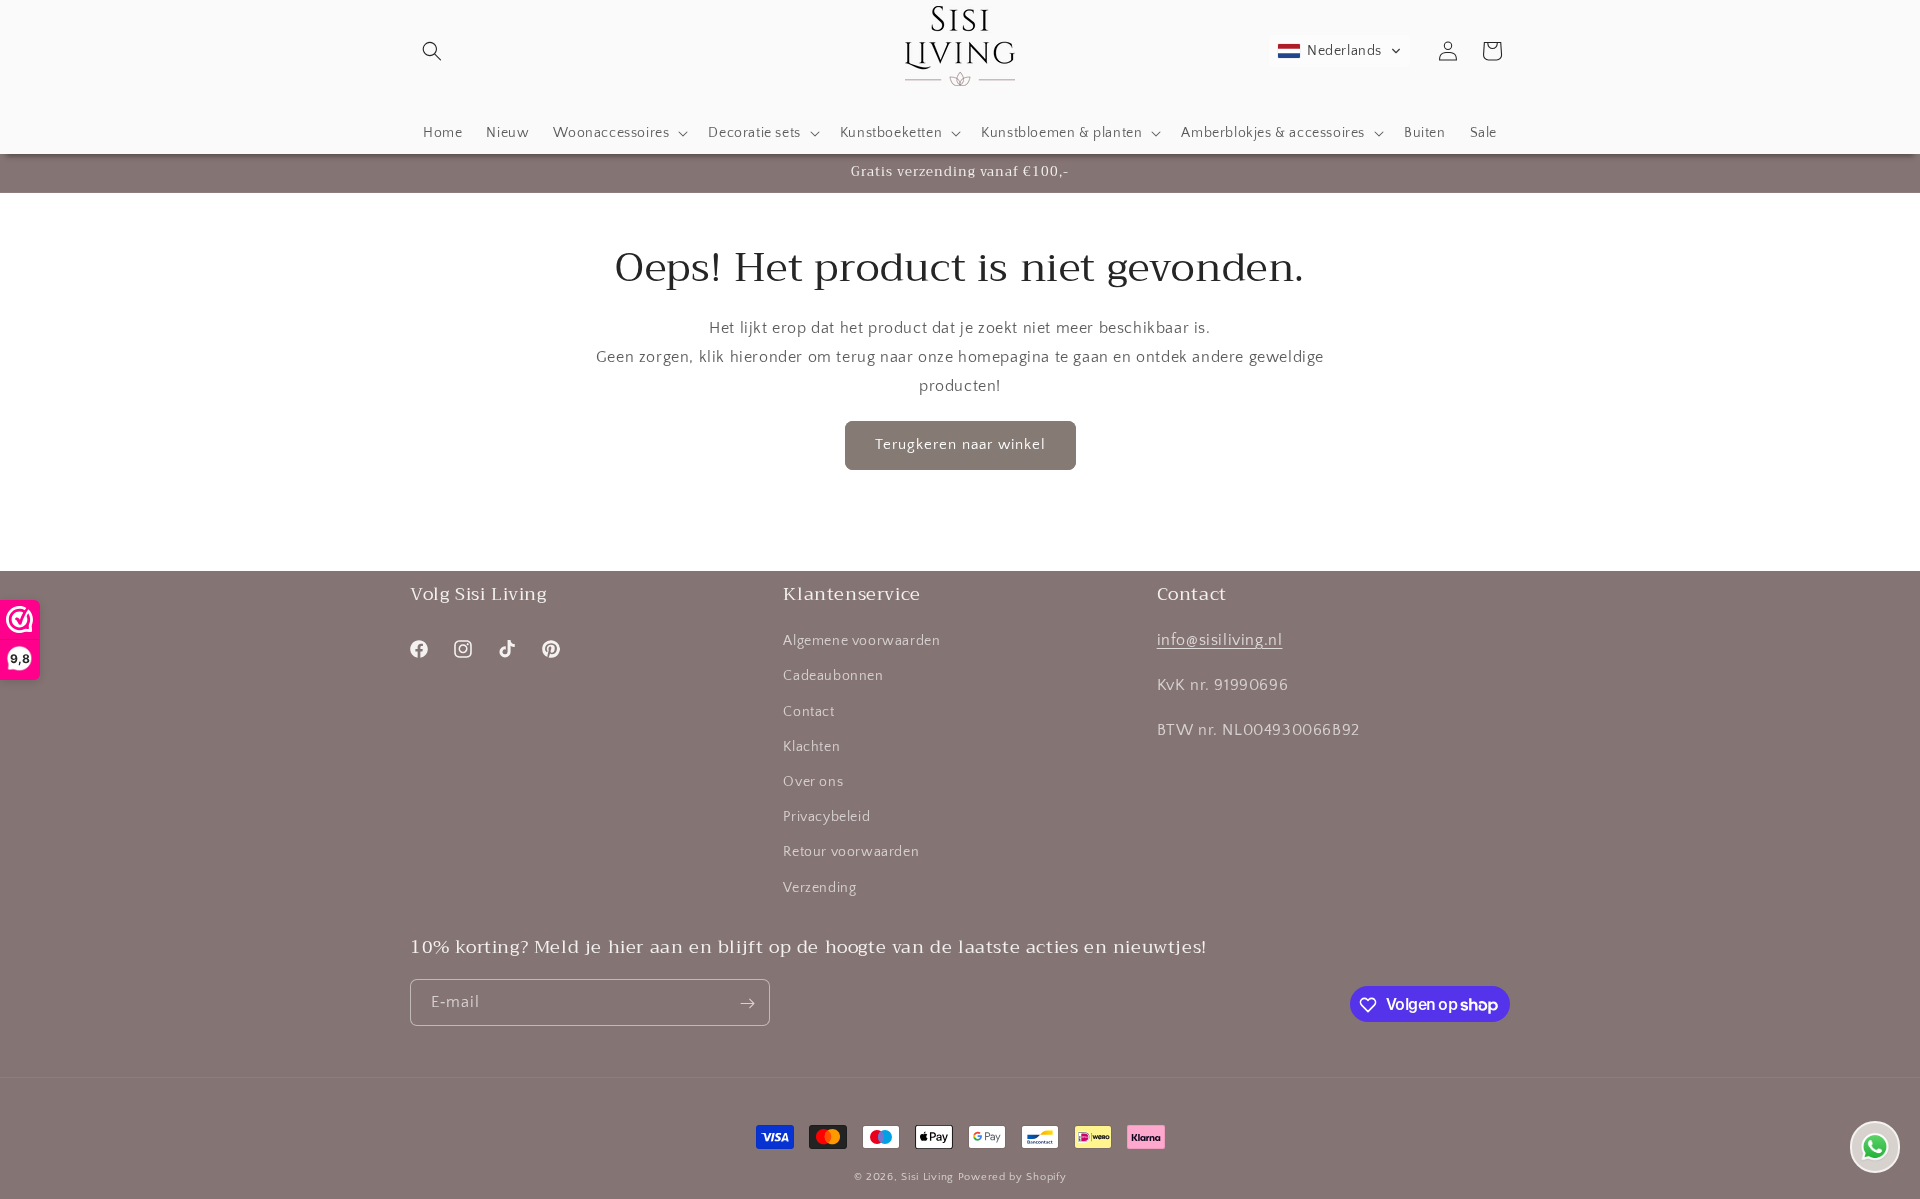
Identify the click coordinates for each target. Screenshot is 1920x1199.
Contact (808, 712)
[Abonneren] (747, 1003)
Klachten (811, 747)
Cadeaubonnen (833, 677)
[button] (432, 51)
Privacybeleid (826, 818)
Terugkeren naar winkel (960, 444)
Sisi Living (927, 1177)
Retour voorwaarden (851, 853)
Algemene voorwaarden (861, 642)
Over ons (813, 782)
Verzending (819, 888)
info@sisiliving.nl (1220, 641)
